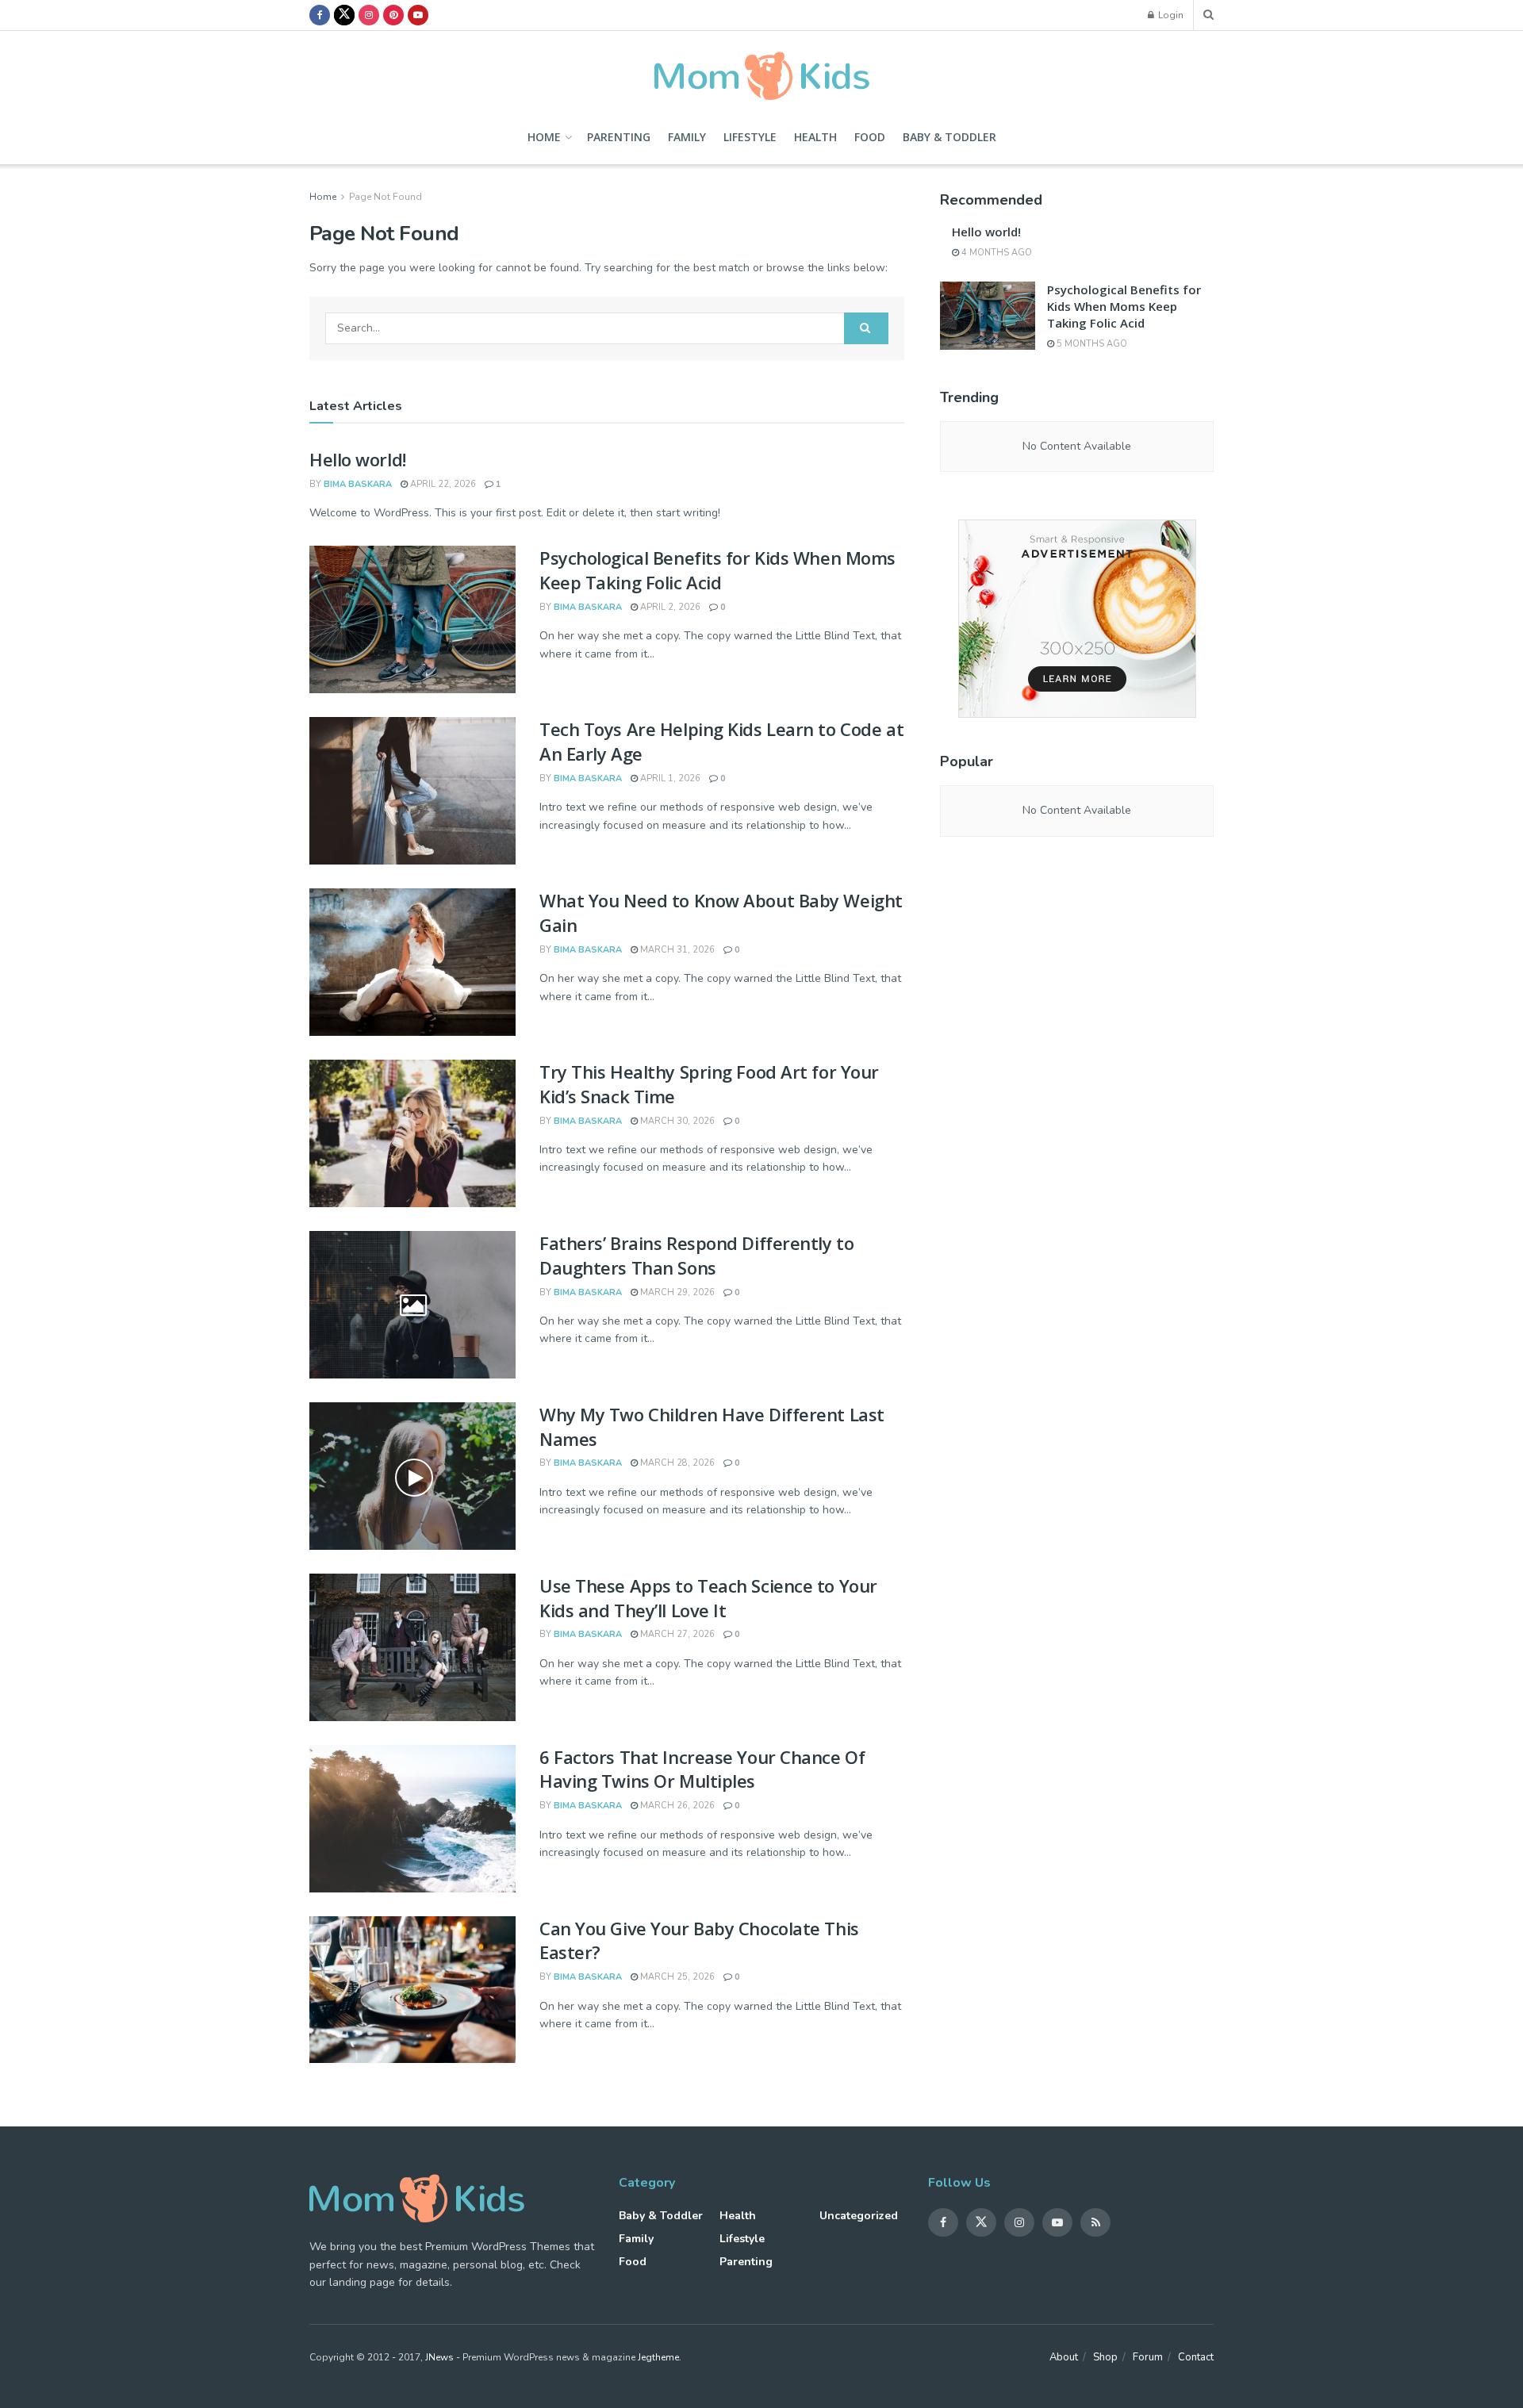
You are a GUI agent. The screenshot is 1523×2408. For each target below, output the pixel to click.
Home (544, 137)
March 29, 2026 (676, 1292)
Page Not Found (386, 197)
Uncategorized (859, 2216)
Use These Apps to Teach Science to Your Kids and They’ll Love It (708, 1598)
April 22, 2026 (442, 484)
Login (1170, 15)
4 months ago (996, 253)
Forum (1148, 2357)
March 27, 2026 (676, 1634)
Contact (1196, 2357)
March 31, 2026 (676, 950)
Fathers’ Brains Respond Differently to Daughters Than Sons (696, 1255)
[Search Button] (866, 328)
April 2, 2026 (669, 607)
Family (687, 137)
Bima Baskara (358, 484)
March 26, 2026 (676, 1806)
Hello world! (358, 459)
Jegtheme (658, 2357)
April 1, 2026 (669, 778)
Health (815, 137)
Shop (1105, 2357)
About (1064, 2357)
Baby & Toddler (949, 137)
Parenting (619, 137)
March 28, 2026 (676, 1463)
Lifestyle (750, 137)
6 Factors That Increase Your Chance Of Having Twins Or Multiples (702, 1769)
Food (870, 137)
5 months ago (1091, 344)
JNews (439, 2357)
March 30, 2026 (676, 1121)
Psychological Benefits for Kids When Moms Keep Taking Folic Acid (717, 570)
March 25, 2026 (676, 1977)
